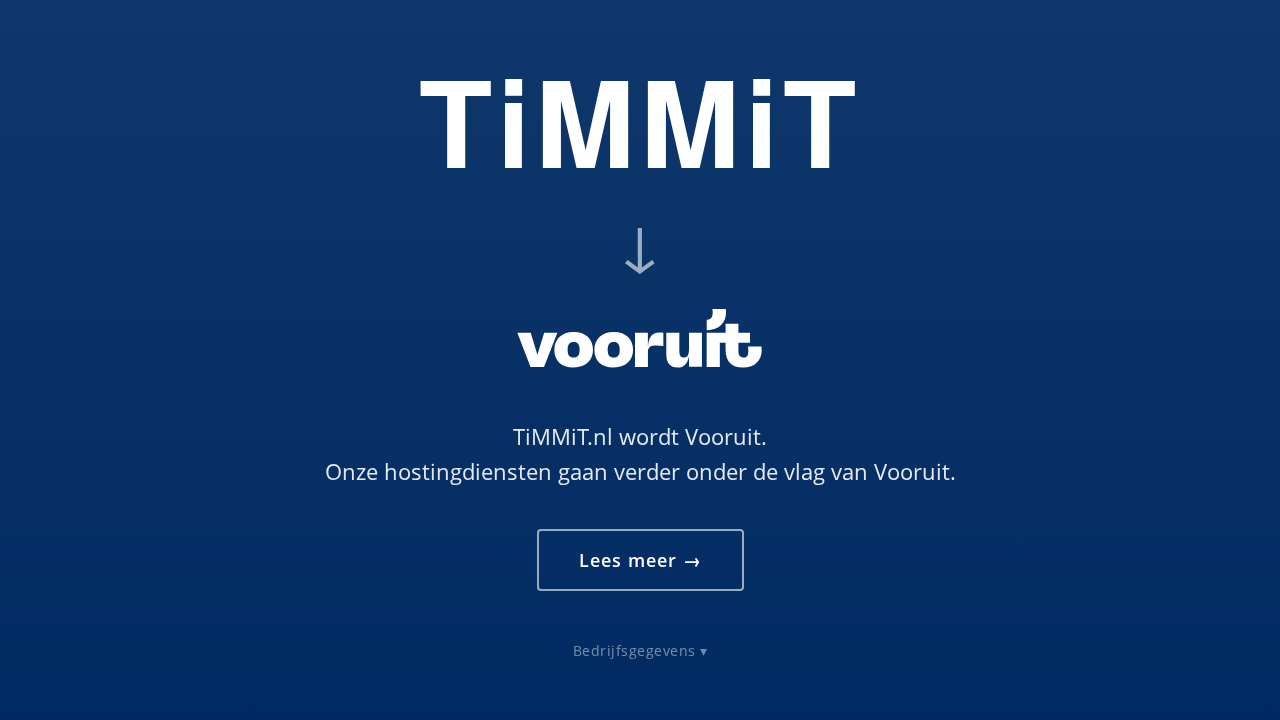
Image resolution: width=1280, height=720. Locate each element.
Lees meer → (640, 560)
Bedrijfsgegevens (634, 650)
